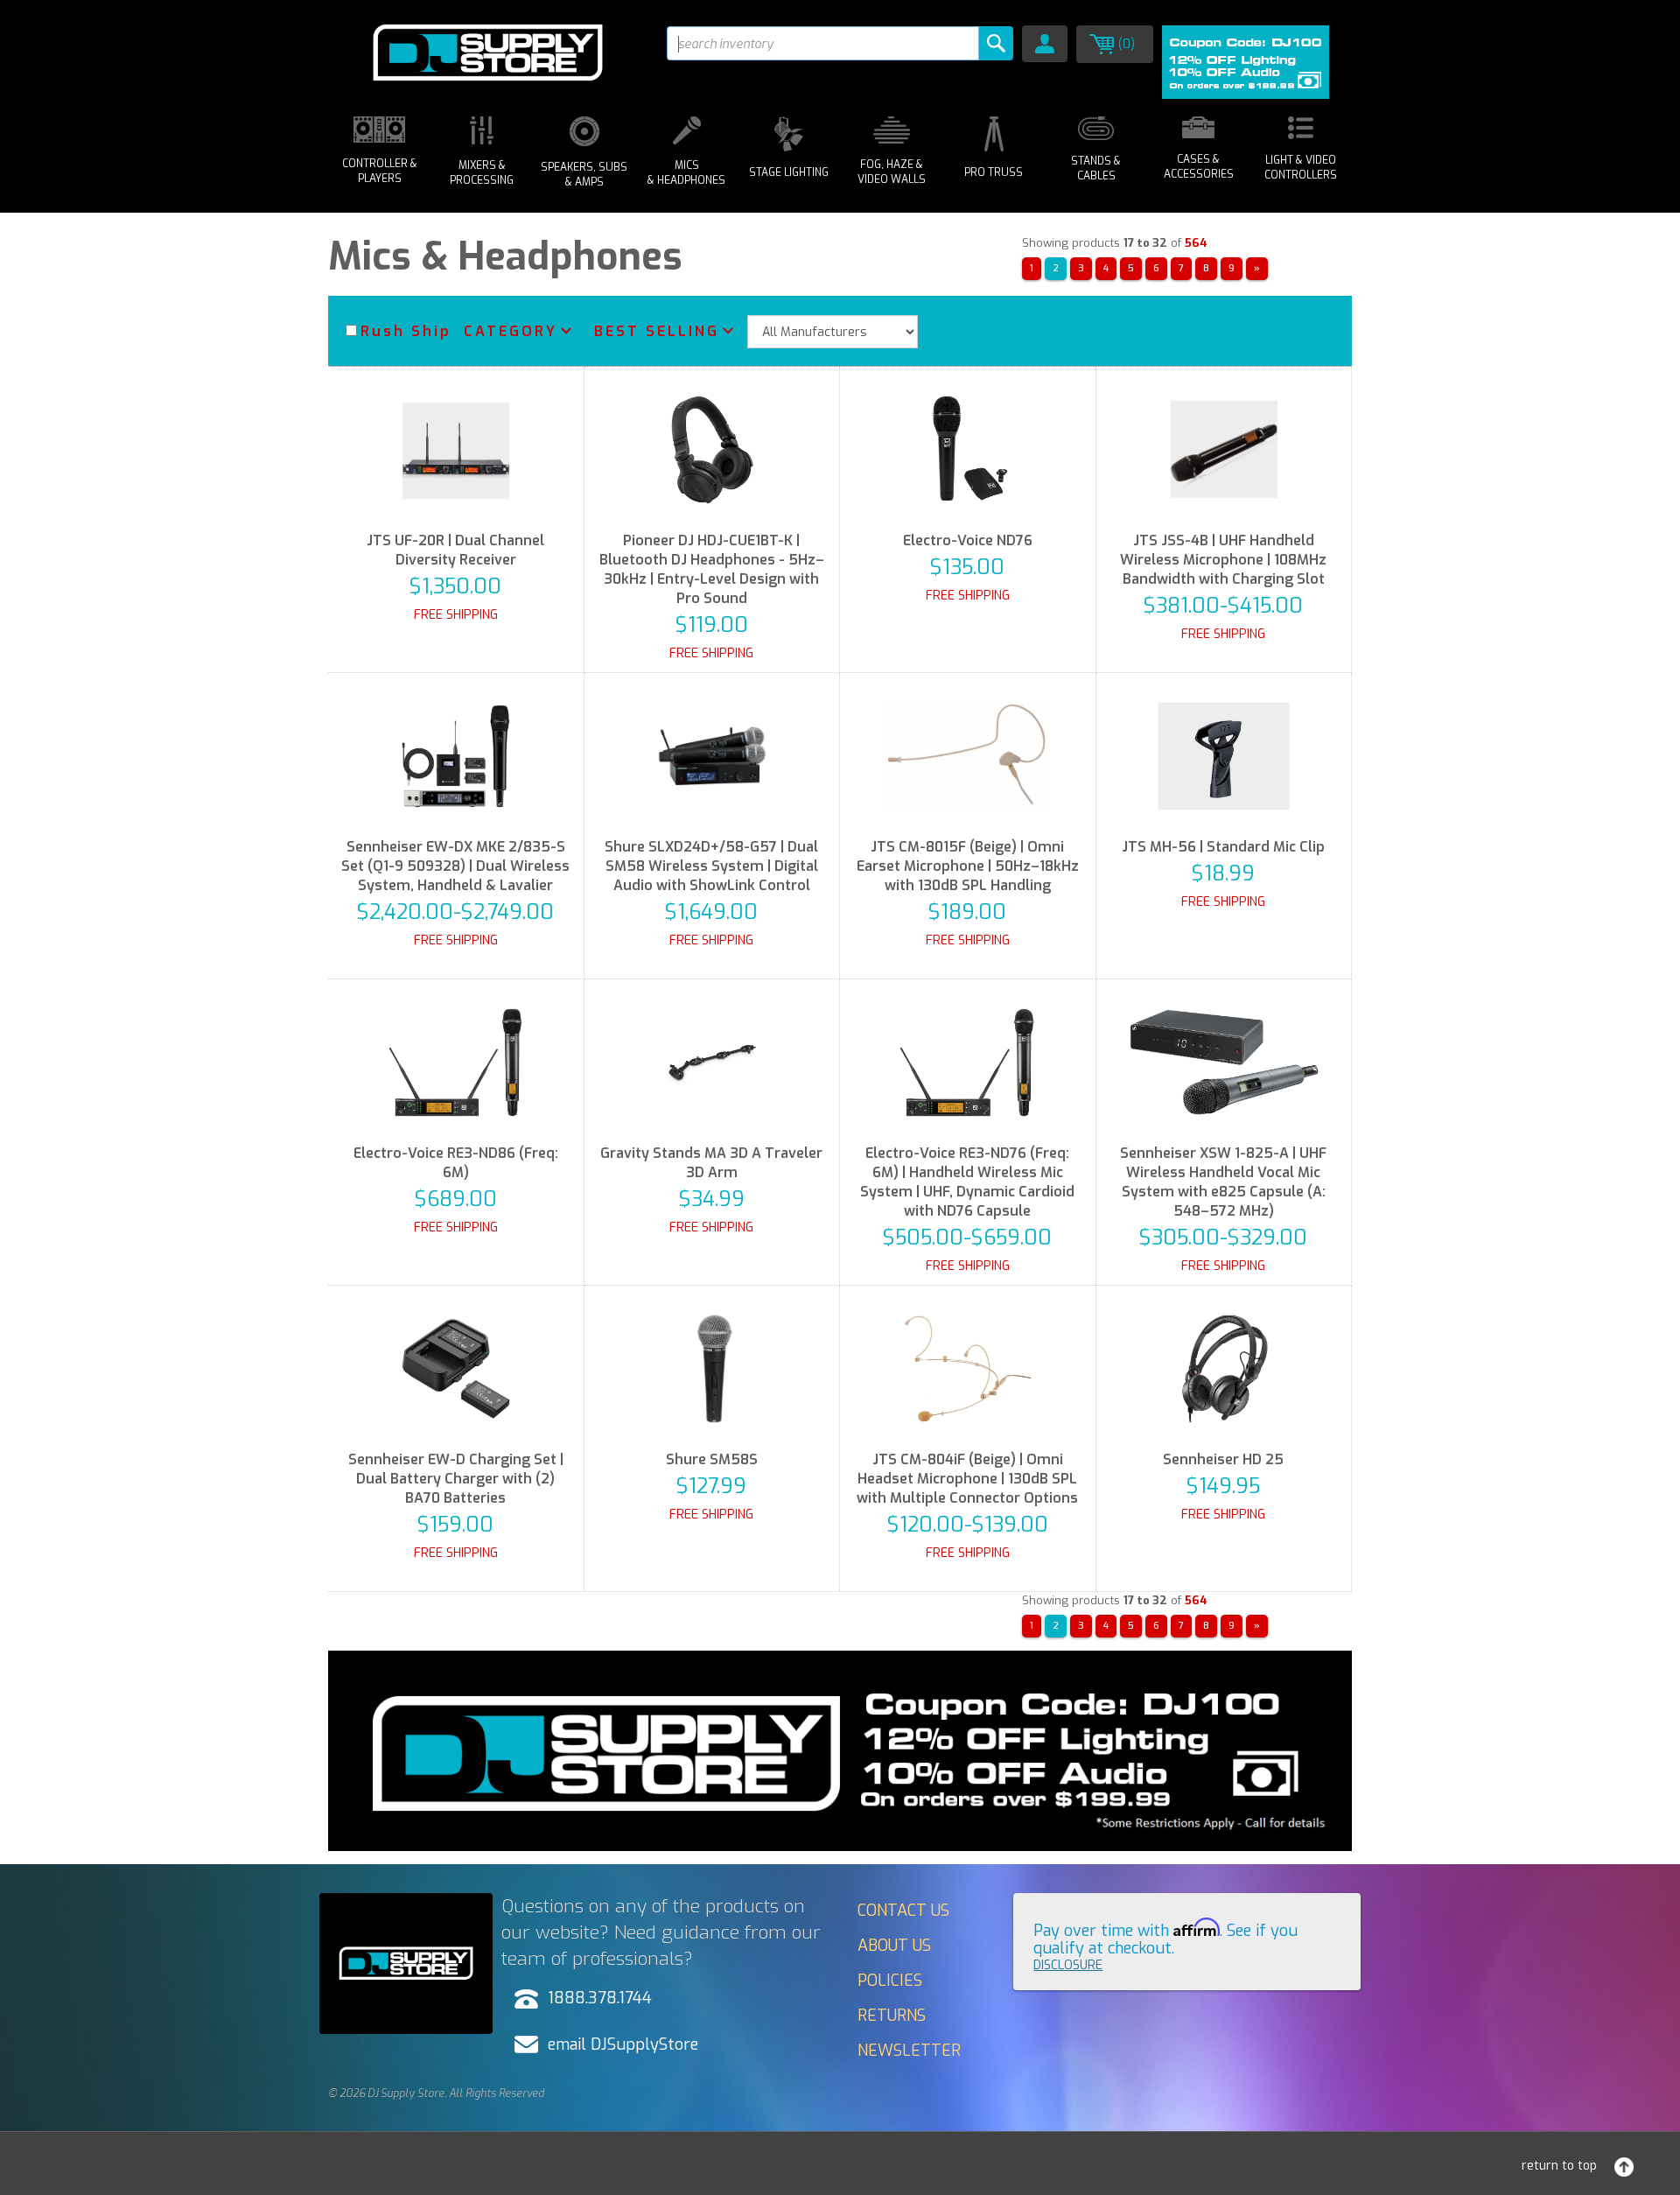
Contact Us (903, 1911)
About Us (894, 1946)
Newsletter (909, 2051)
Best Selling (657, 331)
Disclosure (1068, 1965)
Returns (892, 2016)
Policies (890, 1981)
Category (511, 331)
